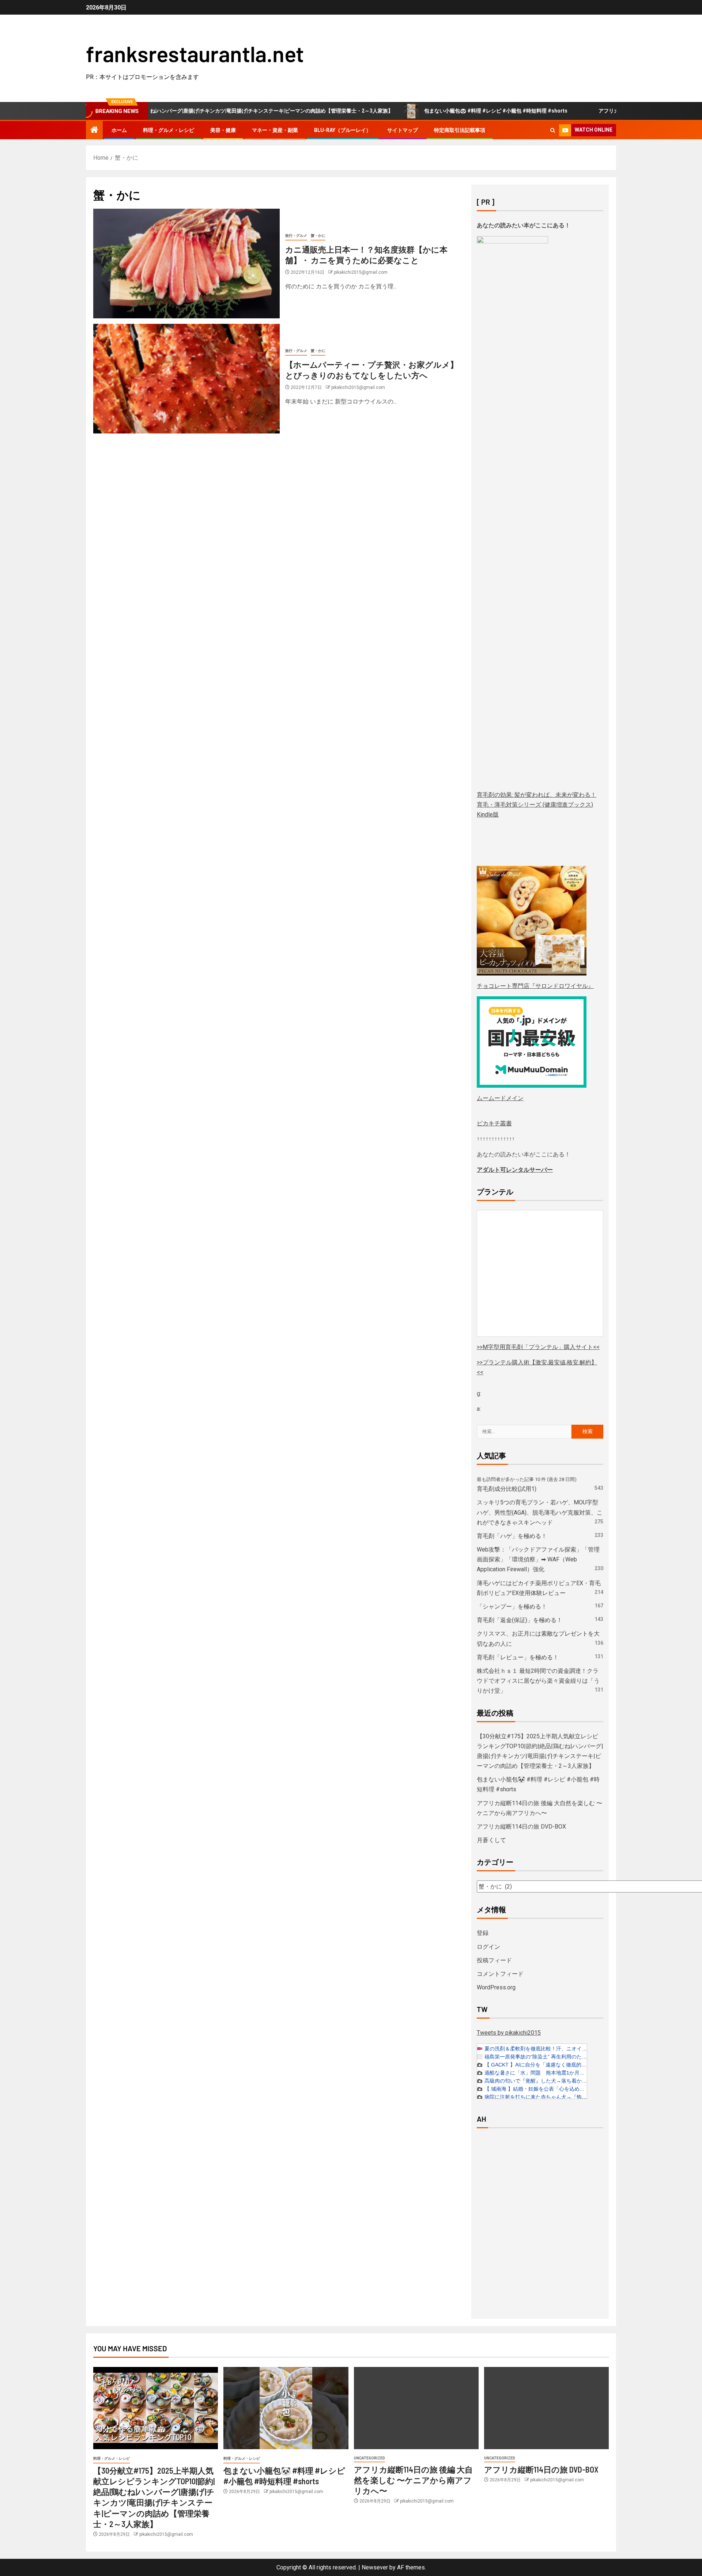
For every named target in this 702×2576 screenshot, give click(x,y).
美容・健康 (223, 130)
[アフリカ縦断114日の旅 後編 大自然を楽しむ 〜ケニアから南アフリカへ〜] (416, 2408)
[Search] (553, 130)
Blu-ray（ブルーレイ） (343, 130)
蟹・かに (318, 236)
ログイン (488, 1947)
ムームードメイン (500, 1098)
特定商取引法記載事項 (460, 130)
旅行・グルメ (296, 236)
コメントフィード (500, 1974)
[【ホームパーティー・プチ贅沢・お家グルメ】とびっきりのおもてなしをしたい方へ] (186, 379)
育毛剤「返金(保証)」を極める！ (520, 1620)
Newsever (375, 2567)
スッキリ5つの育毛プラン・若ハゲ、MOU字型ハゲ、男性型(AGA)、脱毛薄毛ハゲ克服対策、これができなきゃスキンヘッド (540, 1512)
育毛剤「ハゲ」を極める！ (512, 1536)
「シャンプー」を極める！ (512, 1607)
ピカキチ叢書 (494, 1123)
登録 (483, 1933)
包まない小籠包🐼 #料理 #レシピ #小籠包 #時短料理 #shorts (433, 111)
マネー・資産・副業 (275, 130)
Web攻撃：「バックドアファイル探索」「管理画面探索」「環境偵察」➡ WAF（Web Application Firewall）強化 (538, 1559)
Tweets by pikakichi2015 (509, 2033)
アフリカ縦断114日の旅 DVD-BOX (521, 1827)
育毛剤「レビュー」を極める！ (518, 1657)
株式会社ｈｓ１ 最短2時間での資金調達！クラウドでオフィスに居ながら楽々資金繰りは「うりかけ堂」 (538, 1681)
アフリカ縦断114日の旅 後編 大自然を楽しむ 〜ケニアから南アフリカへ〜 (413, 2480)
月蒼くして (491, 1840)
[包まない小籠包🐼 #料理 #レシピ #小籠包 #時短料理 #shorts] (286, 2408)
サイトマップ (403, 130)
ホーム (119, 130)
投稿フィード (494, 1960)
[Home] (94, 130)
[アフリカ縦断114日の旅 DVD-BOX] (546, 2408)
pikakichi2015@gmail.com (361, 272)
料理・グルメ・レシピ (169, 130)
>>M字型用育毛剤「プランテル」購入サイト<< (538, 1347)
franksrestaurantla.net (195, 53)
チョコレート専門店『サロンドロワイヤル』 (535, 986)
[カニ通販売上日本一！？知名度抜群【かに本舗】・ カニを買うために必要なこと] (186, 264)
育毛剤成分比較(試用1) (507, 1489)
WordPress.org (496, 1987)
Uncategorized (369, 2458)
